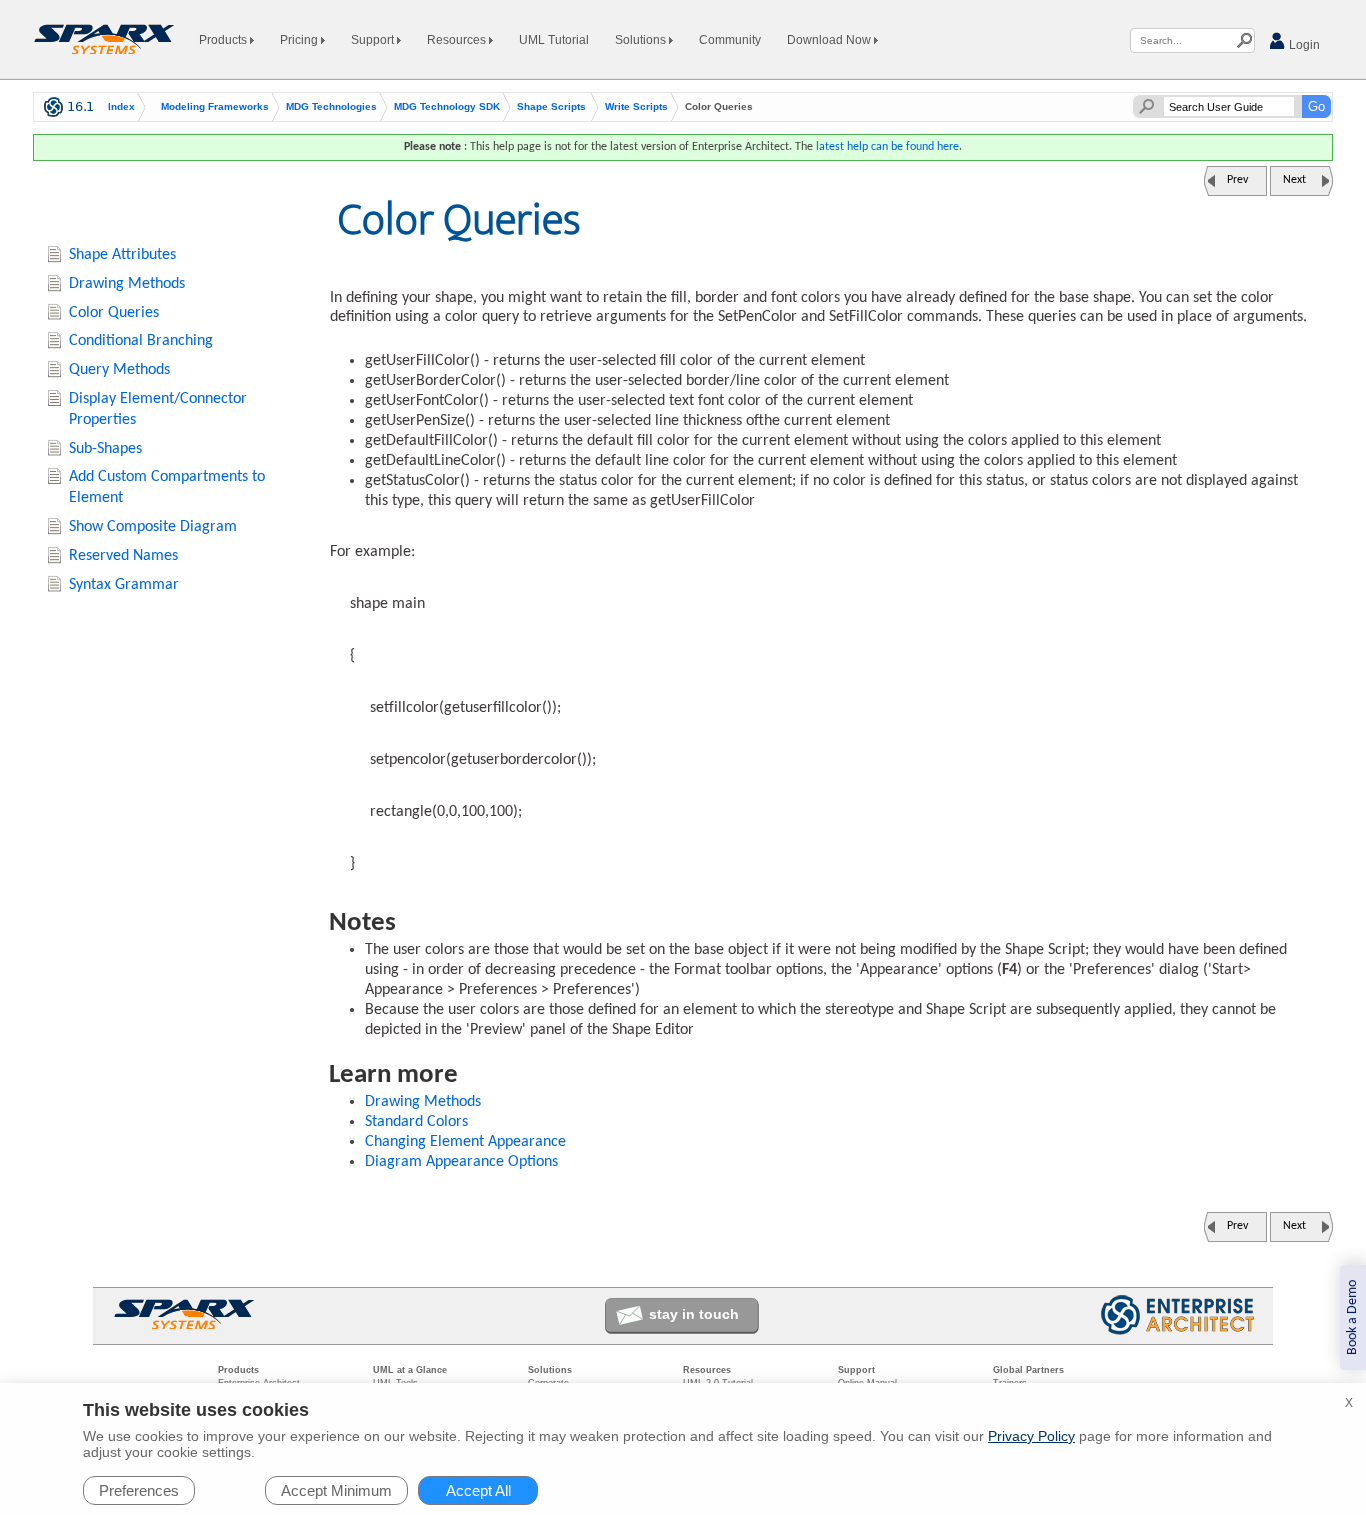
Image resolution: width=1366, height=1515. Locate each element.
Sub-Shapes (105, 449)
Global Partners (1028, 1370)
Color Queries (114, 313)
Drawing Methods (423, 1102)
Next (1294, 180)
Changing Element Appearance (465, 1142)
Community (730, 40)
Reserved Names (123, 556)
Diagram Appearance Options (461, 1162)
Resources (458, 40)
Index (121, 107)
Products (224, 40)
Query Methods (119, 370)
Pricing (300, 40)
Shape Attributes (122, 255)
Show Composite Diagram (153, 527)
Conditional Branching (141, 341)
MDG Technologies (331, 107)
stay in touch (694, 1314)
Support (374, 40)
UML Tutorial (554, 40)
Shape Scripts (551, 107)
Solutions (642, 40)
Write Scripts (636, 107)
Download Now (830, 40)
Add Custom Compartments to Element (167, 487)
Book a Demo (1352, 1317)
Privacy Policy (1031, 1436)
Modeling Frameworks (215, 107)
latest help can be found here (887, 147)
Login (1303, 45)
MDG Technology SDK (447, 107)
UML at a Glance (410, 1370)
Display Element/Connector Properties (158, 409)
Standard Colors (416, 1122)
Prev (1237, 180)
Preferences (139, 1490)
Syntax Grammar (124, 585)
